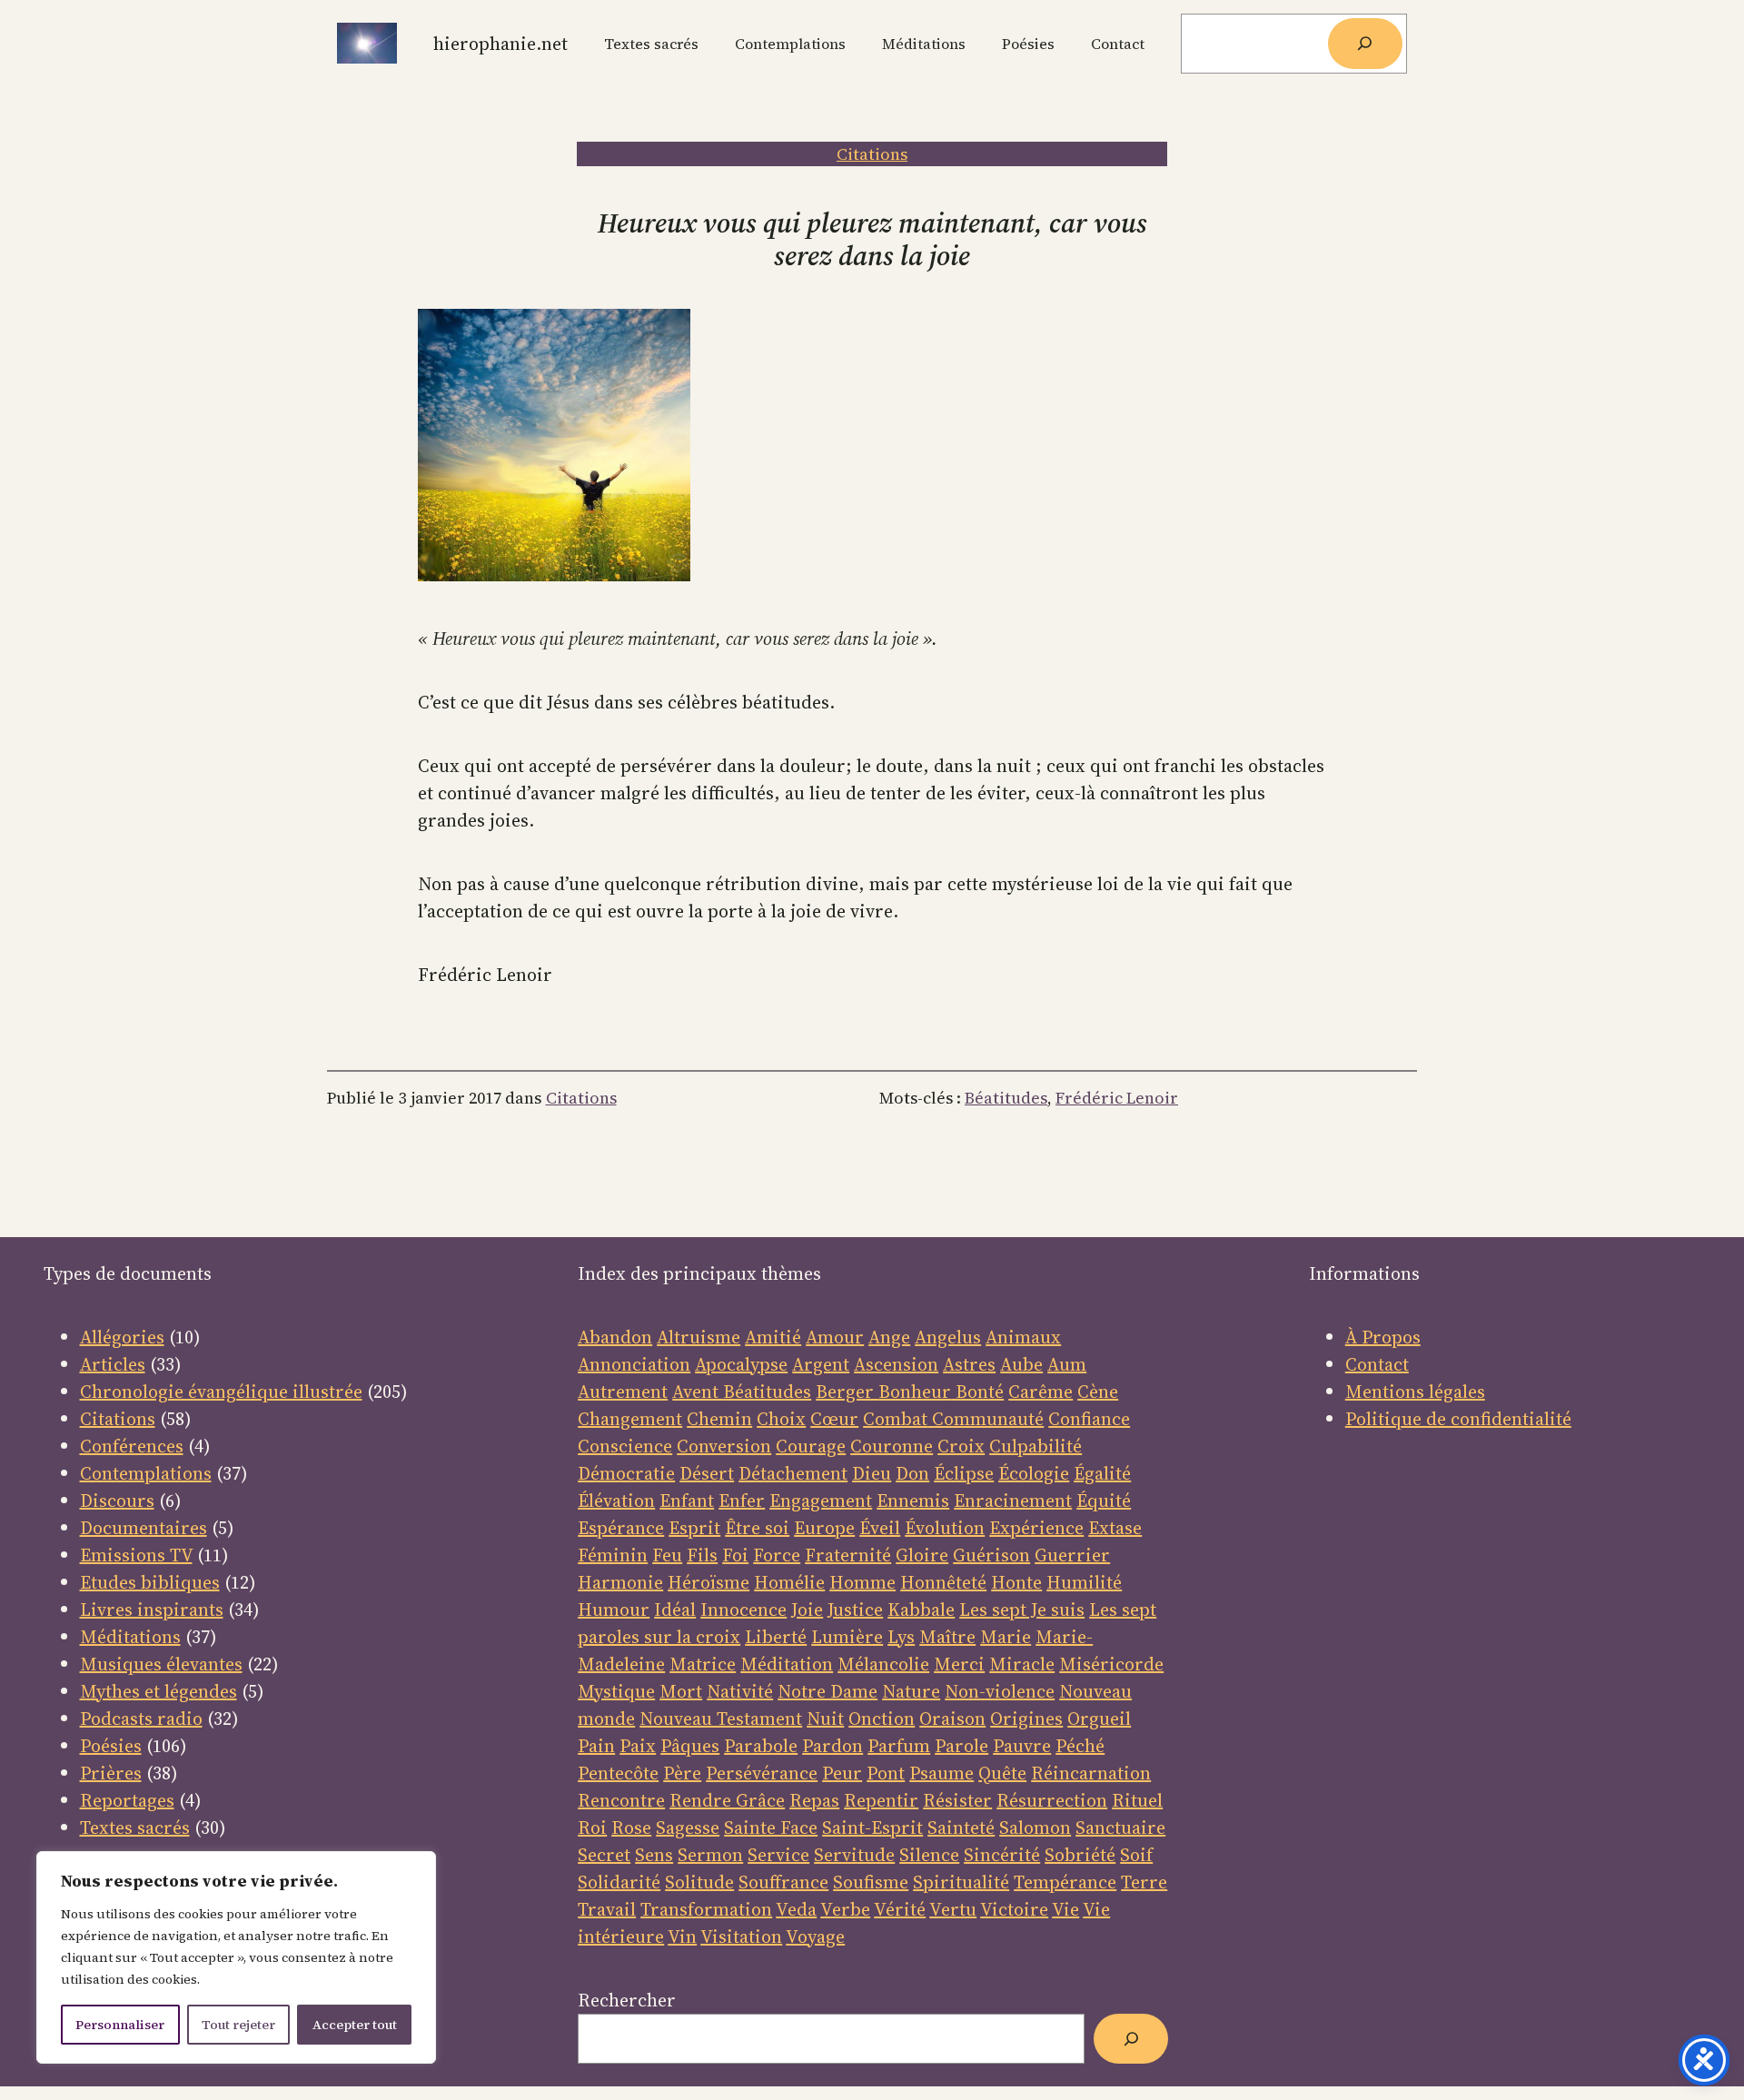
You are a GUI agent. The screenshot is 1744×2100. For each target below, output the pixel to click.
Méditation (787, 1664)
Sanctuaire (1120, 1828)
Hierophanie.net (500, 44)
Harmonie (620, 1582)
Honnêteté (943, 1582)
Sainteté (961, 1828)
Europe (824, 1528)
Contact (1377, 1364)
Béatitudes (1006, 1098)
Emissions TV (136, 1555)
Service (778, 1855)
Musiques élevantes (161, 1664)
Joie (807, 1610)
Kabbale (921, 1610)
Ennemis (913, 1501)
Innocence (743, 1610)
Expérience (1036, 1528)
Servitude (854, 1855)
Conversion (724, 1446)
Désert (707, 1473)
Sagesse (688, 1828)
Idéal (675, 1610)
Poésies (111, 1746)
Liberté (776, 1637)
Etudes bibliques (150, 1582)
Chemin (719, 1419)
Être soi (757, 1528)
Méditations (130, 1637)
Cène (1098, 1392)
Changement (630, 1419)
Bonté (977, 1392)
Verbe (845, 1909)
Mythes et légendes (159, 1691)
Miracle (1022, 1664)
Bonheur (915, 1392)
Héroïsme (708, 1582)
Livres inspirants (152, 1610)
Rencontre (621, 1800)
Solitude (699, 1882)
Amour (835, 1337)
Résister (957, 1800)
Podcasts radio (141, 1719)
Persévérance (762, 1773)
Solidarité (619, 1882)
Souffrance (783, 1882)
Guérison (991, 1555)
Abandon (615, 1337)
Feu (667, 1555)
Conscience (625, 1446)
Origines (1026, 1719)
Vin (682, 1937)
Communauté (986, 1419)
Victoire (1014, 1909)
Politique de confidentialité (1458, 1419)
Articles (113, 1364)
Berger (847, 1392)
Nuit (825, 1719)
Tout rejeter (238, 2025)
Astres (969, 1364)
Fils (702, 1555)
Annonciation (634, 1364)
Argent (821, 1364)
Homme (862, 1582)
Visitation (741, 1937)
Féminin (613, 1555)
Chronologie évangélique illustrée (221, 1392)
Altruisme (699, 1337)
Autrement (623, 1392)
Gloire (922, 1555)
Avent (698, 1392)
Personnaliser (120, 2025)
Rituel (1137, 1800)
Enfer (742, 1501)
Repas (814, 1800)
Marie (1006, 1637)
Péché (1080, 1746)
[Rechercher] (1365, 44)
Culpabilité (1035, 1446)
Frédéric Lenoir (1117, 1098)
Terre (1144, 1882)
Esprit (694, 1528)
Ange (889, 1337)
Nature (911, 1691)
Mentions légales (1415, 1392)
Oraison (952, 1719)
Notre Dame (827, 1691)
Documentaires (144, 1528)
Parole (961, 1746)
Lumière (847, 1637)
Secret (604, 1855)
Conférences (132, 1446)
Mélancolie (883, 1664)
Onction (882, 1719)
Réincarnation (1091, 1773)
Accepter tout (355, 2025)
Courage (811, 1446)
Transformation (706, 1909)
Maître (947, 1637)
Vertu (953, 1909)
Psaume (941, 1773)
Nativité (740, 1691)
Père (682, 1773)
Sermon (710, 1855)
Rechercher (627, 2000)
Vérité (900, 1909)
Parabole (761, 1746)
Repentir (881, 1800)
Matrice (703, 1664)
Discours (117, 1501)
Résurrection (1052, 1800)
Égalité (1102, 1473)
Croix (961, 1446)
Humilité (1084, 1582)
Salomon (1035, 1828)
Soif (1136, 1855)
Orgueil (1099, 1719)
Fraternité (848, 1555)
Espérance (621, 1528)
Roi (592, 1828)
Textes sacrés (135, 1828)
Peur (842, 1773)
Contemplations (146, 1473)
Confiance (1089, 1419)
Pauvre (1022, 1746)
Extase (1115, 1528)
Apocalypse (741, 1364)
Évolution (945, 1528)
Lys (901, 1637)
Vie (1065, 1909)
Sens (654, 1855)
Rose (631, 1828)
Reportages (127, 1800)
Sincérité (1002, 1855)
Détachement (793, 1473)
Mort (681, 1691)
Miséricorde (1111, 1664)
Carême (1040, 1392)
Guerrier (1072, 1555)
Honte (1016, 1582)
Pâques (690, 1746)
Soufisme (871, 1882)
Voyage (815, 1937)
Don (912, 1473)
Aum (1067, 1364)
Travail (607, 1909)
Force (777, 1555)
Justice (855, 1610)
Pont (886, 1773)
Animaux (1023, 1337)
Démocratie (626, 1473)
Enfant (687, 1501)
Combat (895, 1419)
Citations (872, 154)
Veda (796, 1909)
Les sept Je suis (1022, 1610)
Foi (735, 1555)
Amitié (773, 1337)
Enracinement (1013, 1501)
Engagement (821, 1501)
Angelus (948, 1337)
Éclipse (964, 1473)
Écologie (1034, 1473)
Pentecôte (618, 1773)
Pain (596, 1746)
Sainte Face (771, 1828)
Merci (959, 1664)
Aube (1021, 1364)
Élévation (616, 1501)
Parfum (899, 1746)
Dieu (872, 1473)
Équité (1104, 1501)
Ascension (896, 1364)
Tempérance (1065, 1882)
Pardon (832, 1746)
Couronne (892, 1446)
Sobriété (1080, 1855)
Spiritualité (961, 1882)
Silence (929, 1855)
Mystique (616, 1691)
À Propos (1383, 1337)
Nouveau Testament (721, 1719)
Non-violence (1000, 1691)
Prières (111, 1773)
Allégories (122, 1337)
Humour (614, 1610)
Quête (1002, 1773)
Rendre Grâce (727, 1800)
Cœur (834, 1419)
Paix (638, 1746)
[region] (236, 1957)
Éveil (880, 1528)
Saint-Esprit (872, 1828)
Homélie (789, 1582)
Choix (781, 1419)
